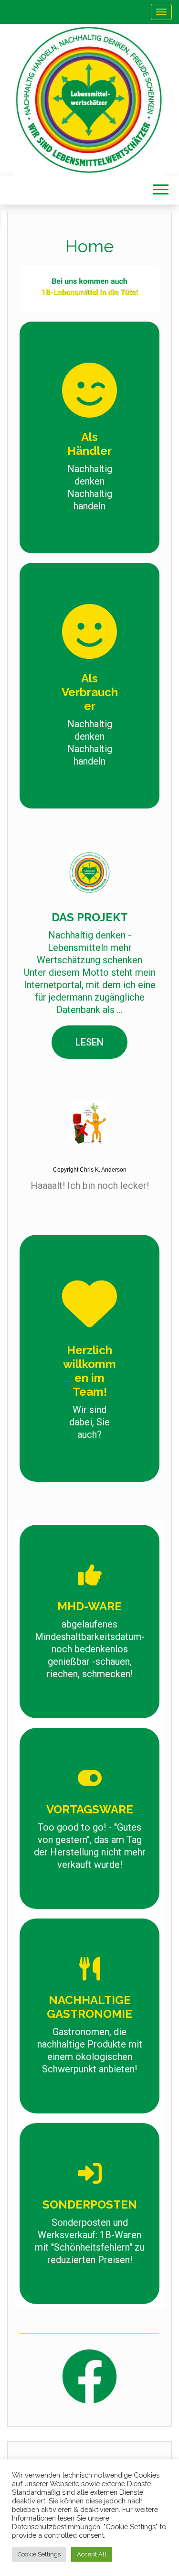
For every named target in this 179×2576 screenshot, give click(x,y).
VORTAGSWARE (90, 1809)
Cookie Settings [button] (39, 2554)
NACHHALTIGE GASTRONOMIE (89, 2007)
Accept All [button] (92, 2554)
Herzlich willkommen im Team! (89, 1371)
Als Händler (89, 444)
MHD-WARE (89, 1606)
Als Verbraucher (90, 692)
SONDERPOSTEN (90, 2204)
